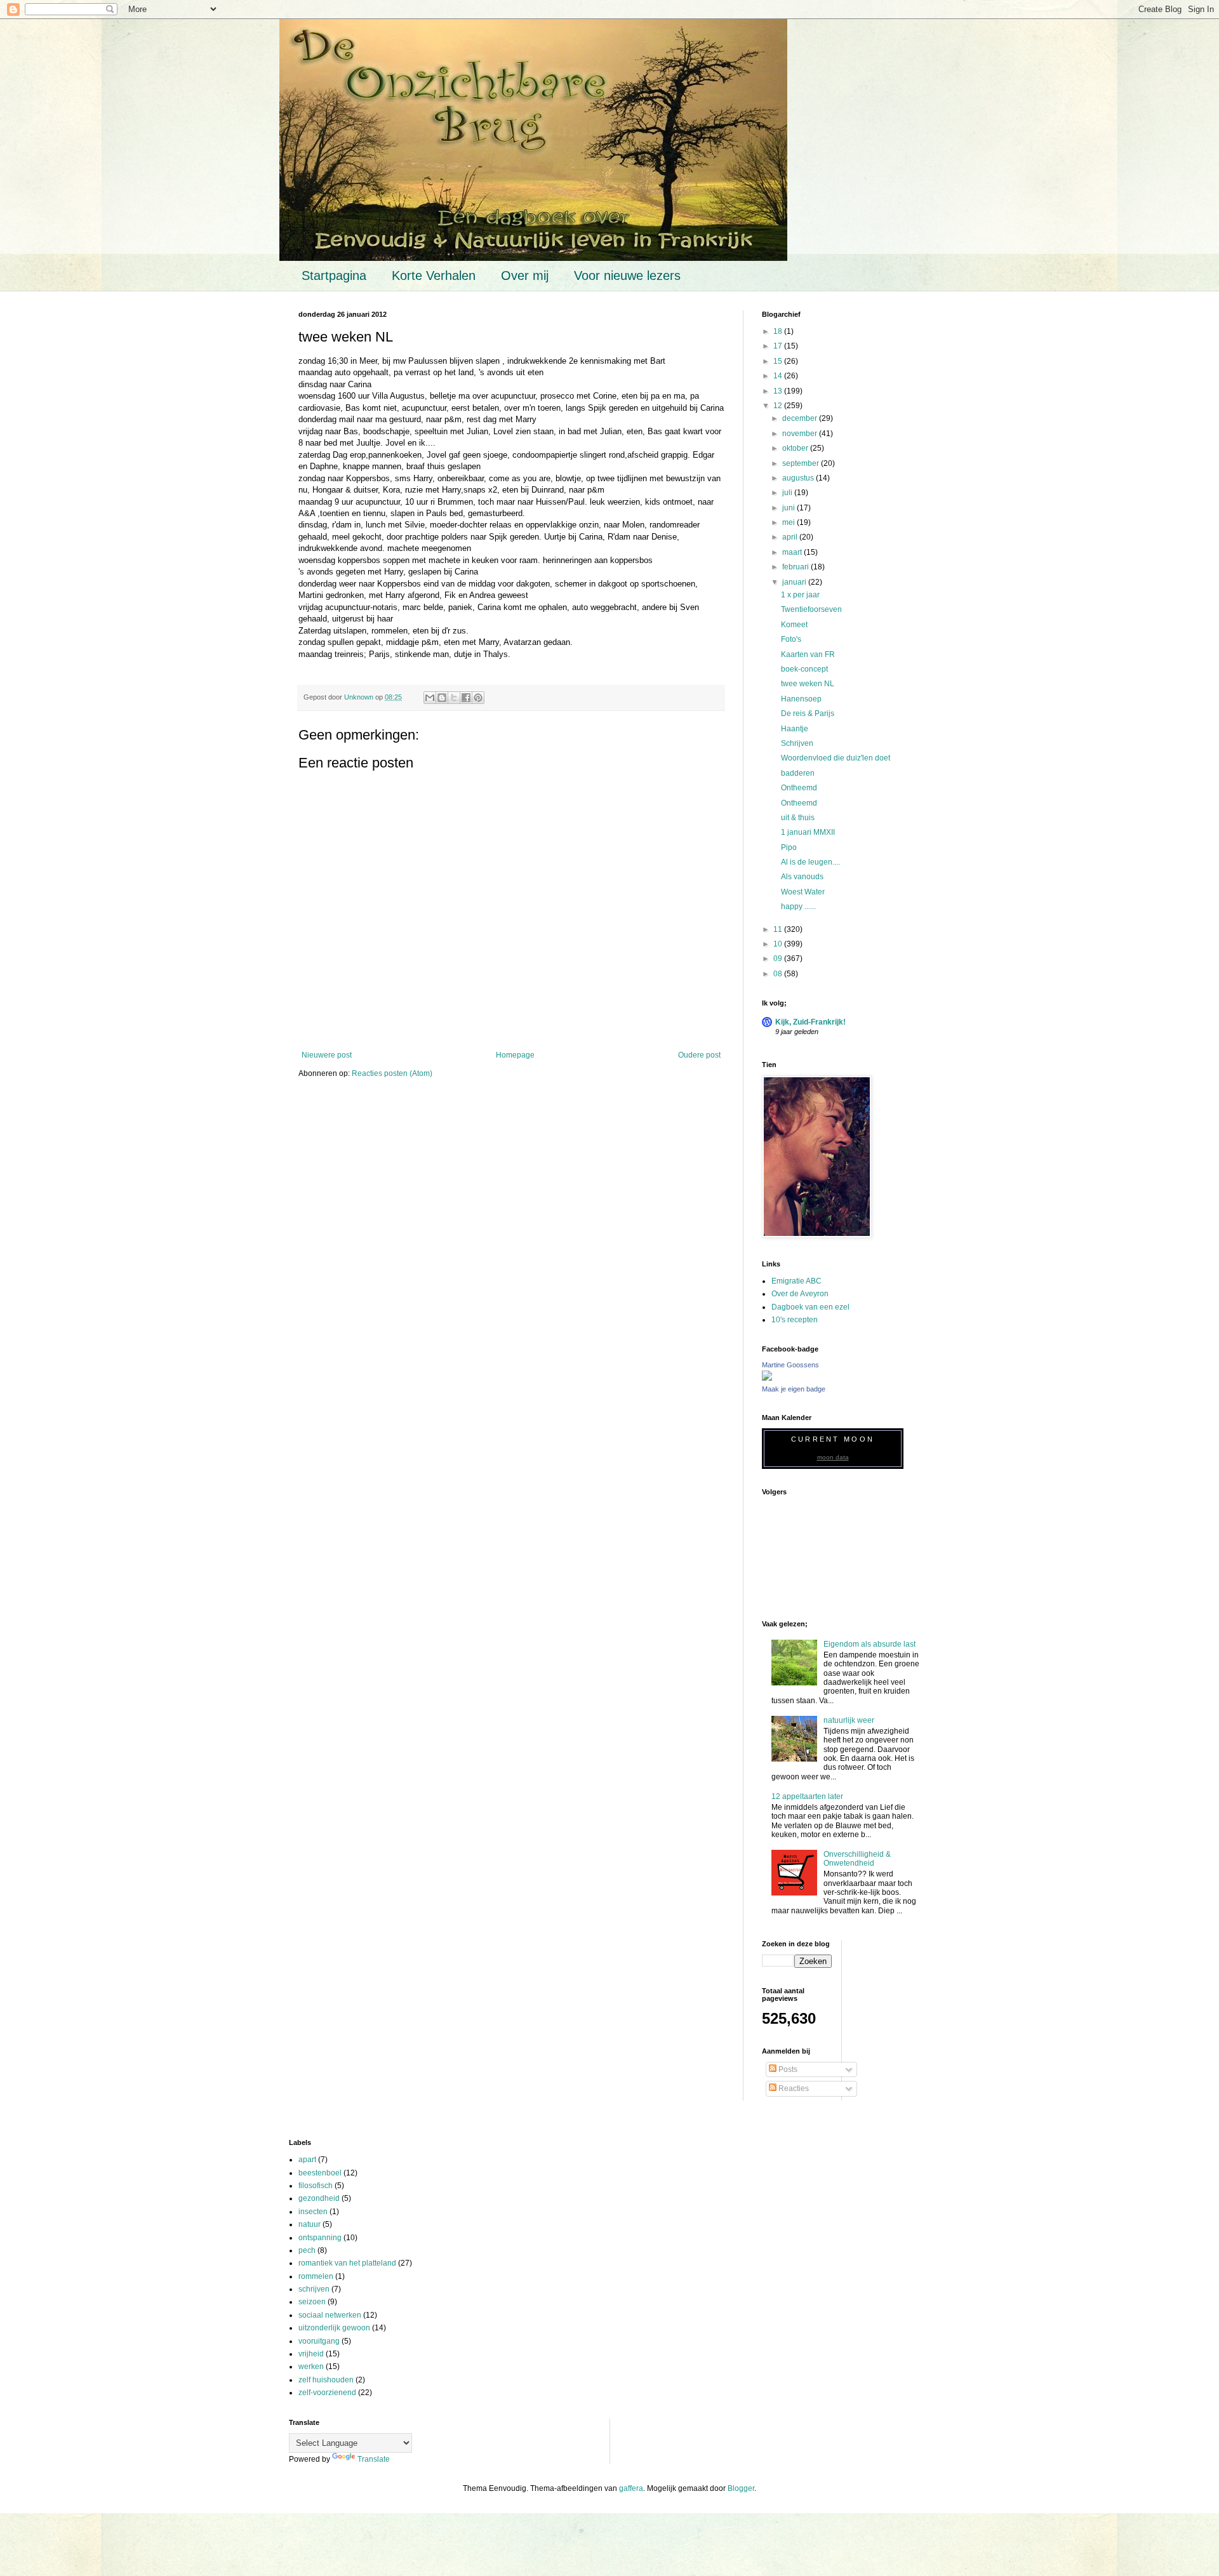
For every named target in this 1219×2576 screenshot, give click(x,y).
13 (779, 391)
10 (779, 944)
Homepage (515, 1055)
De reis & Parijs (808, 714)
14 (779, 376)
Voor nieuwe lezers (627, 276)
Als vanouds (802, 877)
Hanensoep (801, 699)
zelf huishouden (326, 2380)
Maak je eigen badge (794, 1389)
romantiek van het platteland (347, 2263)
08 (779, 974)
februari (796, 567)
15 (779, 361)
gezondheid (319, 2198)
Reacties (793, 2088)
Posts (787, 2069)
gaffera (631, 2488)
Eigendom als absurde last (869, 1644)
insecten (313, 2212)
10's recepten (795, 1320)
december (801, 418)
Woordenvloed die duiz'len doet (836, 758)
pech (307, 2250)
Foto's (791, 639)
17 (779, 346)
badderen (798, 773)
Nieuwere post (327, 1055)
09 (779, 959)
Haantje (795, 729)
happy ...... (798, 906)
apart (307, 2160)
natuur (310, 2224)
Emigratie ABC (796, 1281)
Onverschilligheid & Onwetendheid (857, 1859)
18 (779, 331)
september (802, 463)
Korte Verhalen (434, 276)
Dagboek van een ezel (810, 1307)
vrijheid (311, 2354)
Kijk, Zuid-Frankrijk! (810, 1022)
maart (793, 552)
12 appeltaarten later (807, 1796)
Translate (374, 2459)
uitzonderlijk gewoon (334, 2328)
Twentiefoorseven (811, 609)
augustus (799, 478)
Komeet (794, 625)
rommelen (316, 2276)
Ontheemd (799, 788)
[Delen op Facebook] (466, 698)
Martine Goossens (790, 1365)
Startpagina (334, 276)
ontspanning (320, 2238)
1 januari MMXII (808, 832)
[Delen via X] (454, 698)
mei (789, 522)
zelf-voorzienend (327, 2393)
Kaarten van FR (808, 654)
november (801, 434)
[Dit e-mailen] (430, 698)
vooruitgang (319, 2341)
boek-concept (804, 669)
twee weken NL (808, 684)
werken (311, 2367)
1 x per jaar (800, 595)
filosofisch (316, 2186)
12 (779, 406)
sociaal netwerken (330, 2315)
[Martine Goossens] (767, 1378)
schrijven (314, 2289)
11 (779, 929)
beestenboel (320, 2173)
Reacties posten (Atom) (392, 1073)
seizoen (312, 2302)
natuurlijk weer (849, 1720)
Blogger (741, 2488)
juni (789, 508)
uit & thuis (798, 818)
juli (788, 493)
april (791, 537)
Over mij (525, 276)
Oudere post (699, 1055)
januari (795, 582)
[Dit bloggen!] (442, 698)
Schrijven (797, 743)
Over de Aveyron (800, 1294)
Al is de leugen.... (810, 862)
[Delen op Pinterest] (478, 698)
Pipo (789, 847)
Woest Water (803, 892)
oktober (796, 448)
